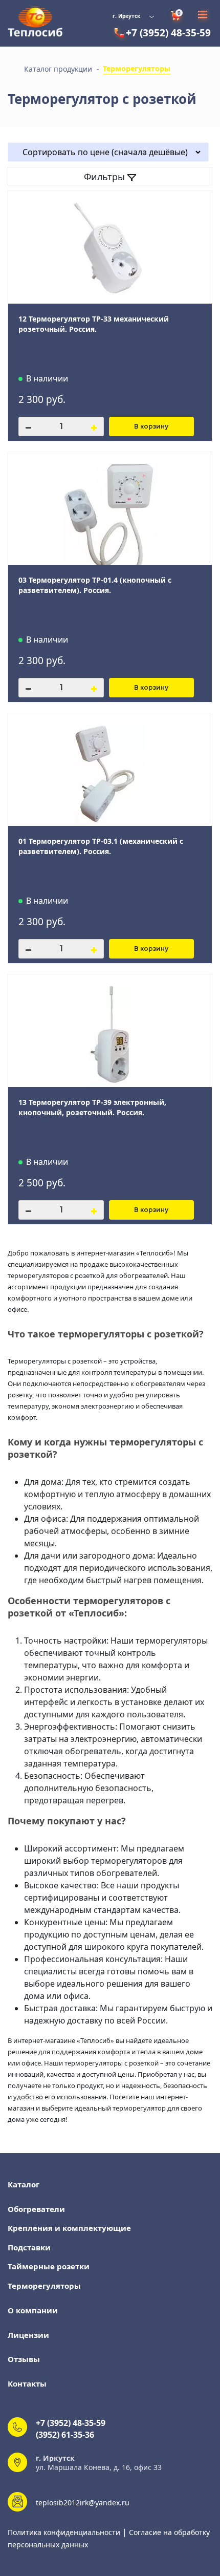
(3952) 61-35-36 (65, 2435)
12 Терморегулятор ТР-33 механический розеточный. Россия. (94, 324)
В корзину (151, 426)
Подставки (29, 2247)
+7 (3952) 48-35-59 (168, 33)
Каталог (24, 2184)
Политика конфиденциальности (65, 2532)
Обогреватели (36, 2209)
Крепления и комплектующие (69, 2228)
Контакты (27, 2383)
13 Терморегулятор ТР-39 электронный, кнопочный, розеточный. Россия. (92, 1107)
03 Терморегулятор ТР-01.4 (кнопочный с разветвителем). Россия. (95, 585)
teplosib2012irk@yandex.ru (83, 2503)
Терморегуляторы (44, 2286)
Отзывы (24, 2359)
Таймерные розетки (49, 2266)
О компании (33, 2310)
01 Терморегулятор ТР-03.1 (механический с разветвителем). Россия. (101, 846)
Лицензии (28, 2335)
